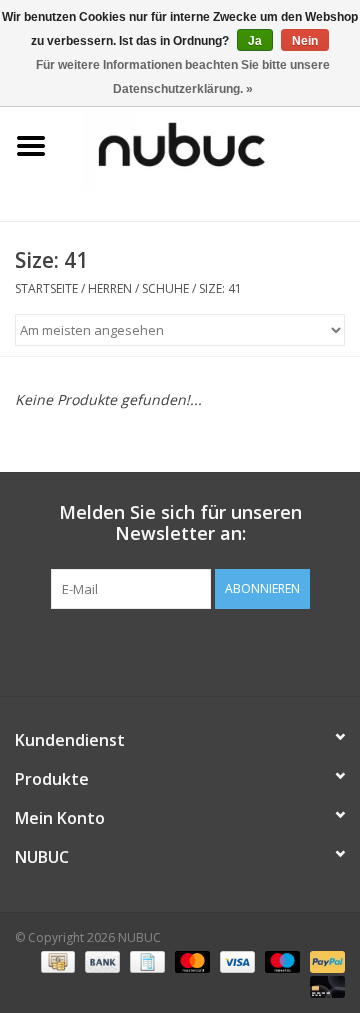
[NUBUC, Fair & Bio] (211, 144)
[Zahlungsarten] (56, 960)
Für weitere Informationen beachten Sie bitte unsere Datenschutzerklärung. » (183, 77)
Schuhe (165, 288)
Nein (305, 41)
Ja (255, 41)
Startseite (46, 288)
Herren (110, 288)
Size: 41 (220, 288)
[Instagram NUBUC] (216, 650)
